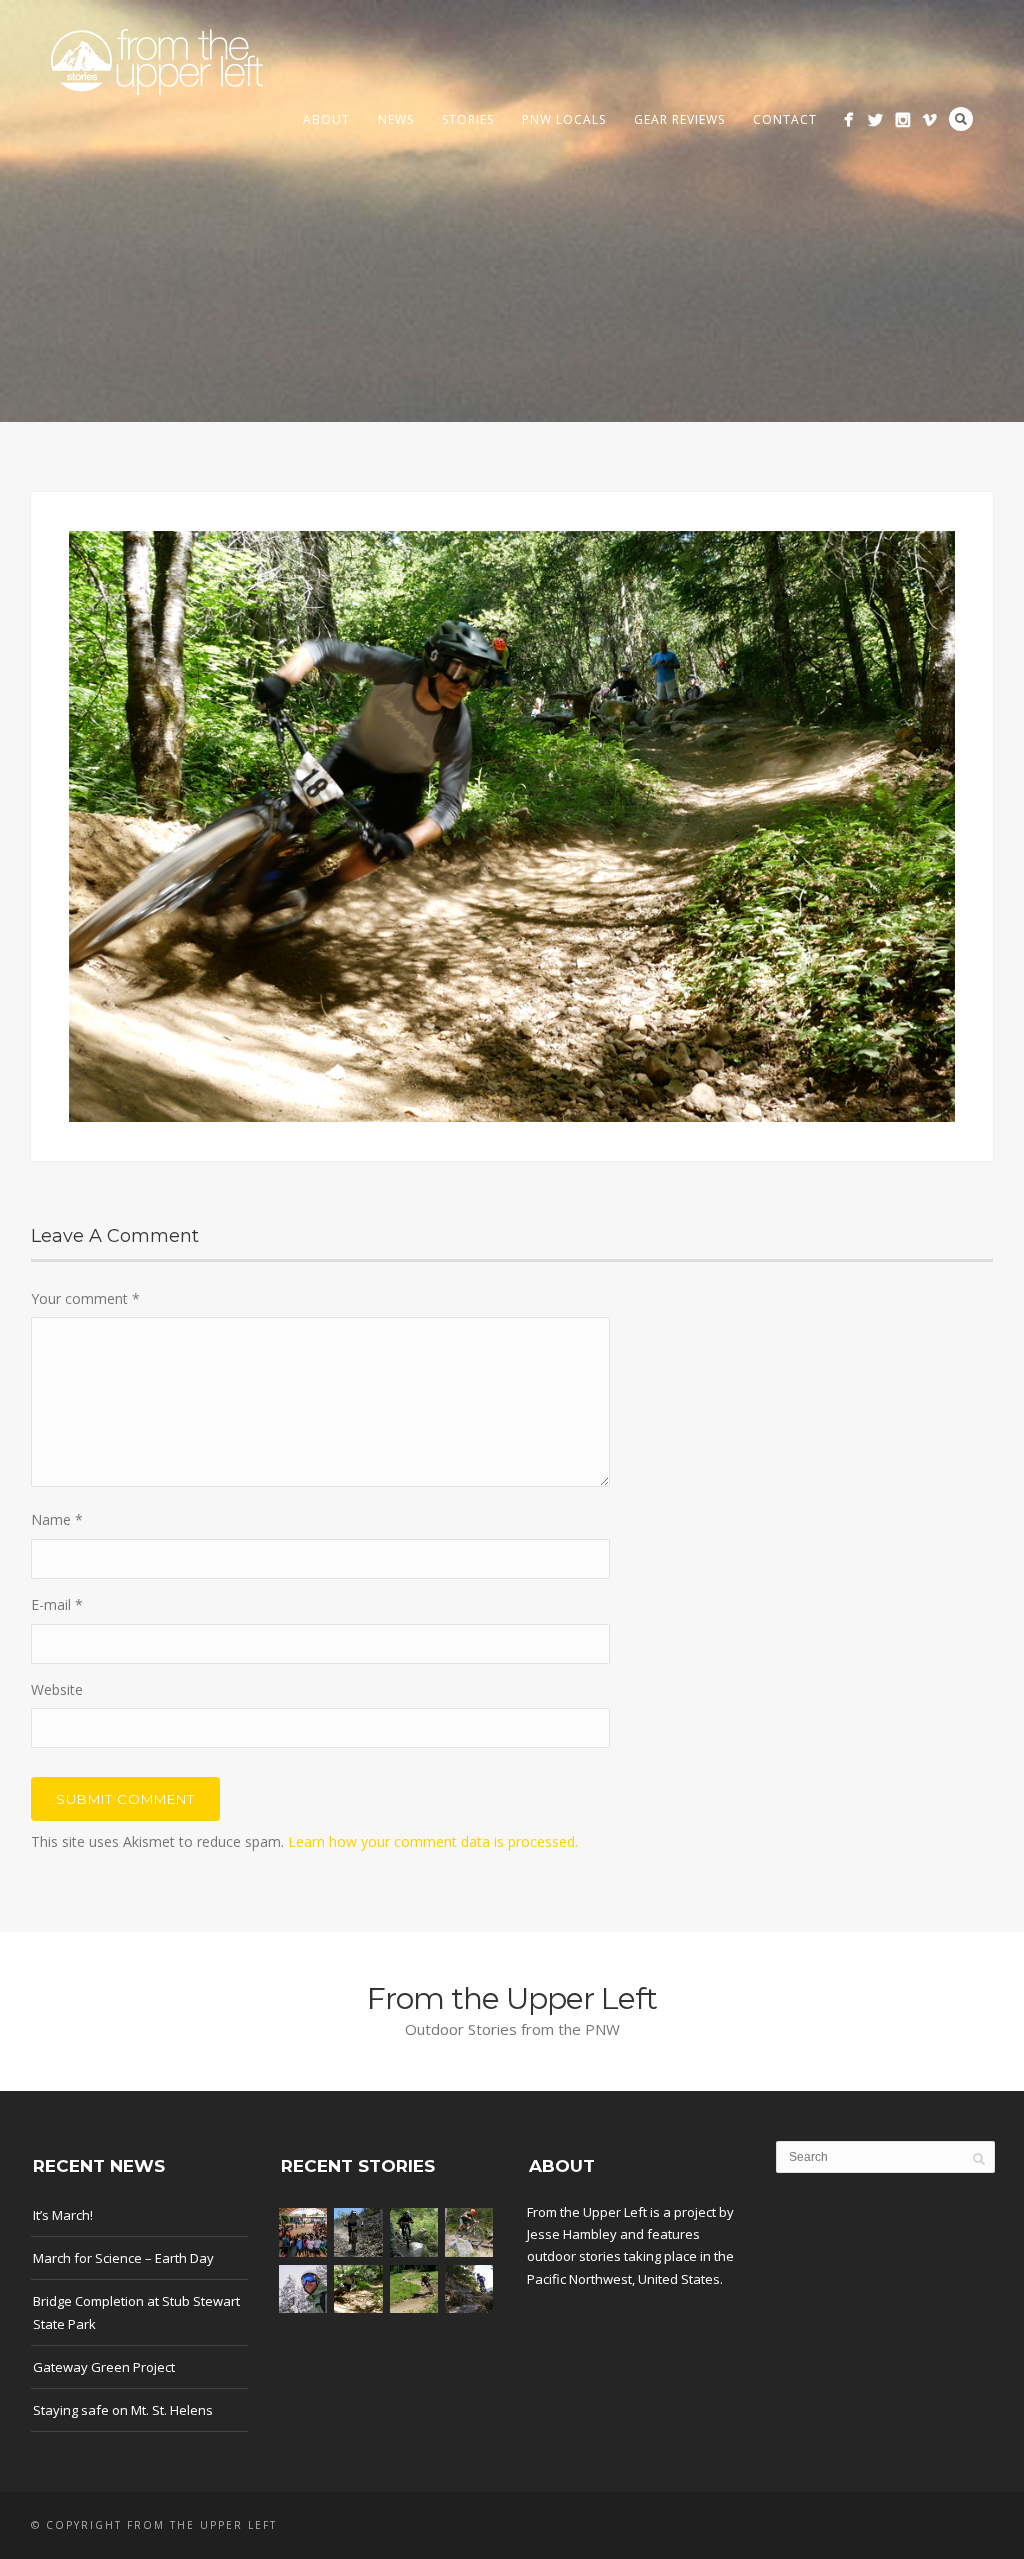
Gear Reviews (679, 119)
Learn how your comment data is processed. (433, 1841)
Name (57, 1519)
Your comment (85, 1298)
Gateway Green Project (104, 2367)
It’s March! (63, 2215)
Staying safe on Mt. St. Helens (123, 2410)
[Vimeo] (929, 119)
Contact (785, 119)
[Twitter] (875, 119)
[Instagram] (902, 119)
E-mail (57, 1604)
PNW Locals (564, 119)
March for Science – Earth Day (123, 2258)
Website (57, 1689)
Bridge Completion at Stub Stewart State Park (136, 2312)
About (326, 119)
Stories (468, 119)
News (396, 119)
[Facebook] (848, 119)
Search (961, 119)
